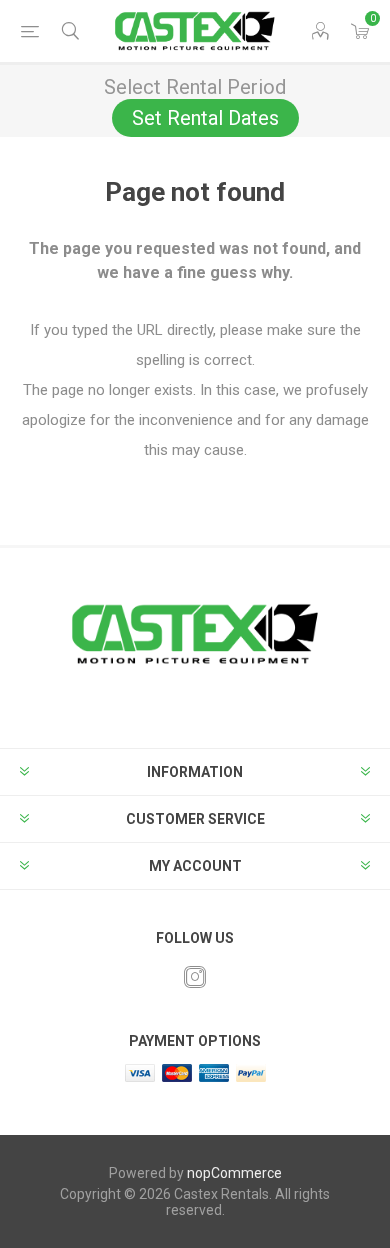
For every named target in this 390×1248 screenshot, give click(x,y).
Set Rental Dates (205, 118)
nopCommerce (234, 1173)
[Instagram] (195, 977)
